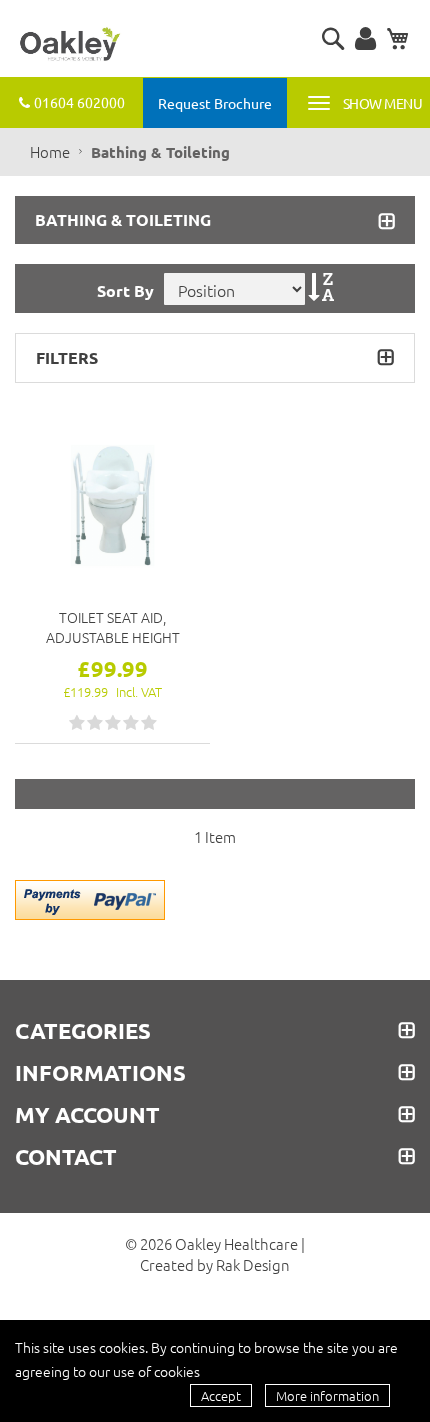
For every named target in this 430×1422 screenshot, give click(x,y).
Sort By (125, 290)
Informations (100, 1073)
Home (51, 151)
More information (327, 1395)
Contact (66, 1157)
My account (87, 1115)
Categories (83, 1031)
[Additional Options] (90, 897)
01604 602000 (79, 102)
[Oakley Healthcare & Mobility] (70, 45)
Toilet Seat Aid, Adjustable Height (113, 627)
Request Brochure (215, 103)
